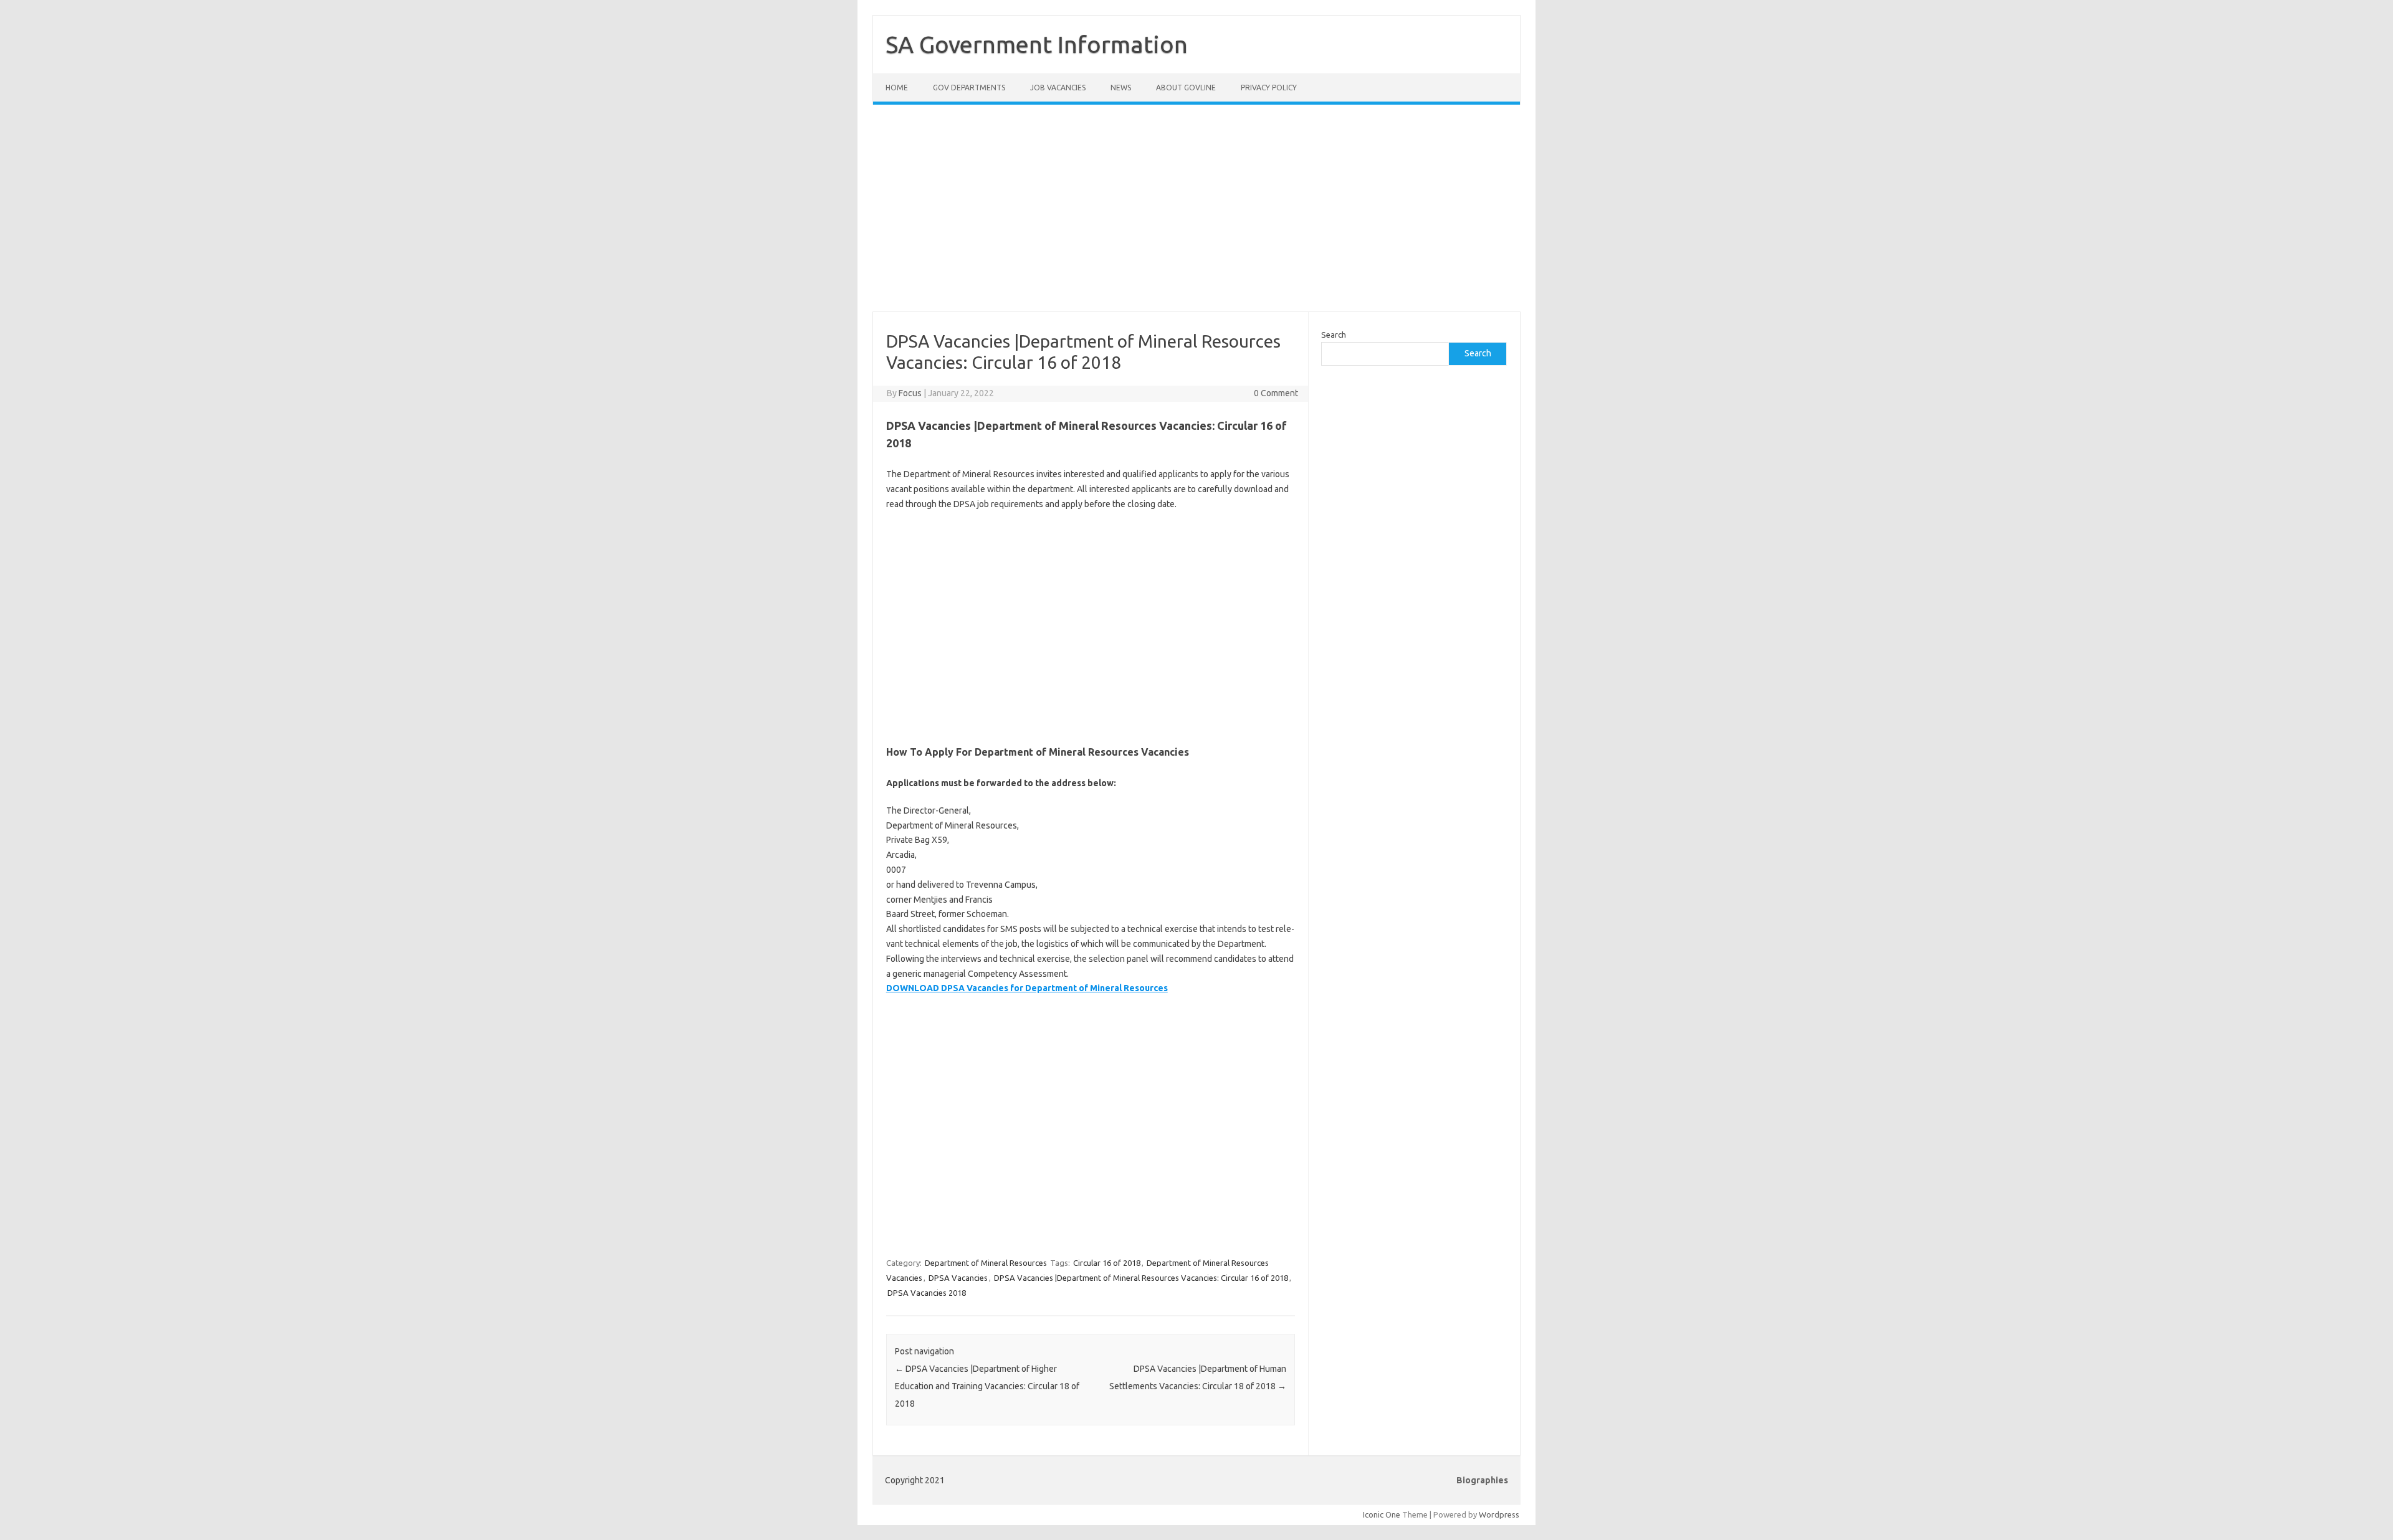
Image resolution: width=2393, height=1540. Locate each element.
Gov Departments (969, 88)
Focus (910, 393)
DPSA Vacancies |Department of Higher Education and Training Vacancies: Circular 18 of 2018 (987, 1386)
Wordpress (1499, 1514)
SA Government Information (1037, 44)
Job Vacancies (1058, 88)
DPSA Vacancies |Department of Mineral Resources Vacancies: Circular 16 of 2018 (1141, 1278)
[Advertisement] (1196, 216)
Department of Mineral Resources (986, 1263)
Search (1334, 335)
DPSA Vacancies (958, 1278)
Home (897, 88)
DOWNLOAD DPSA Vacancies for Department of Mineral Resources (1027, 988)
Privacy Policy (1269, 88)
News (1121, 88)
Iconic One (1382, 1514)
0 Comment (1276, 393)
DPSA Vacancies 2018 (927, 1293)
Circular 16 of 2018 (1107, 1263)
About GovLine (1186, 88)
